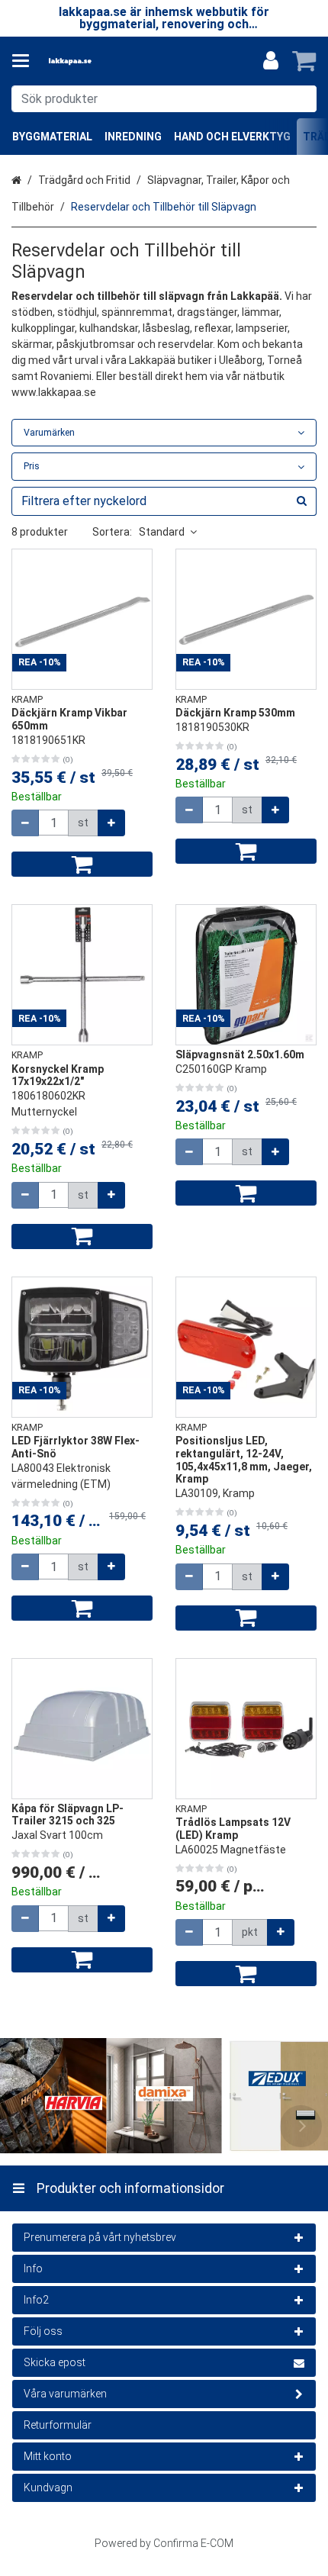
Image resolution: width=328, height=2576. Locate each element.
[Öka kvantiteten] (111, 823)
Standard (162, 532)
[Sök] (302, 99)
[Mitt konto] (271, 61)
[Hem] (95, 61)
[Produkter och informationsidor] (25, 61)
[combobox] (164, 99)
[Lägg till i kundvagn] (82, 864)
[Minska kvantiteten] (25, 823)
